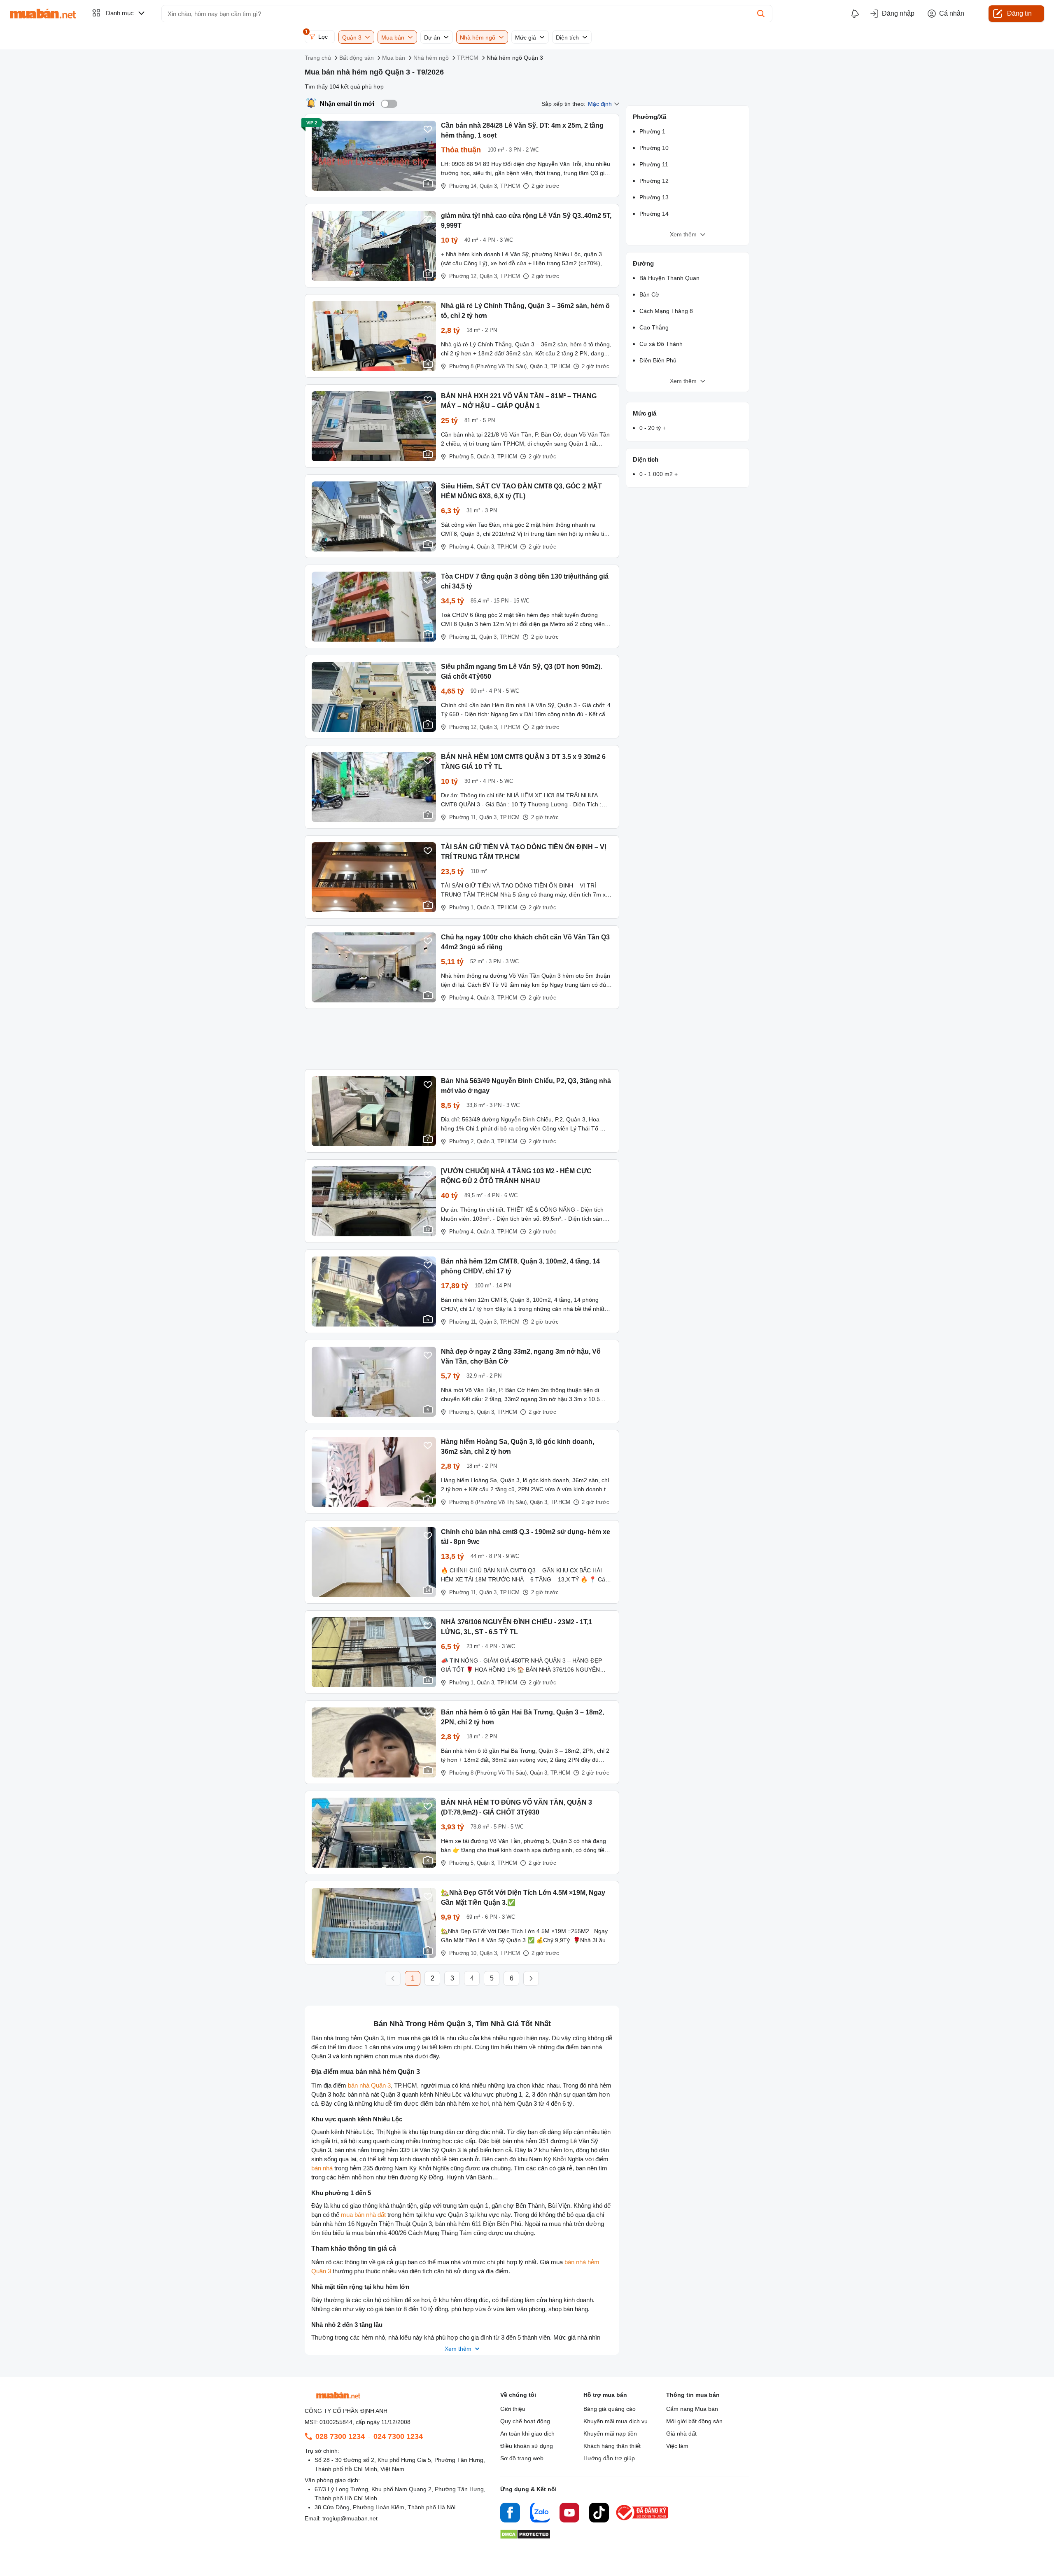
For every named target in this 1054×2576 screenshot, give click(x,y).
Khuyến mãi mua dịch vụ (616, 2421)
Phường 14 (654, 214)
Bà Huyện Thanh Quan (669, 278)
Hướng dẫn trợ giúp (609, 2458)
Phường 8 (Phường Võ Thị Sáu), (489, 366)
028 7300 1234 (340, 2436)
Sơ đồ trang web (522, 2458)
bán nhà (322, 2168)
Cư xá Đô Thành (661, 344)
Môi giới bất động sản (694, 2421)
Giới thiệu (513, 2409)
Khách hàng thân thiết (612, 2446)
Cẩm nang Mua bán (692, 2409)
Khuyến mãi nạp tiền (610, 2434)
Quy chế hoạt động (525, 2421)
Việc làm (677, 2446)
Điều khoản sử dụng (527, 2446)
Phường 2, (462, 1141)
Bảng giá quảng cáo (610, 2409)
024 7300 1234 (398, 2436)
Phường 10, (464, 1953)
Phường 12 (654, 181)
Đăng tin (1019, 13)
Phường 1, (462, 907)
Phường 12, (464, 276)
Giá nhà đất (681, 2434)
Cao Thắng (654, 327)
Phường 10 (654, 148)
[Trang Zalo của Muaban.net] (540, 2514)
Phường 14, (464, 186)
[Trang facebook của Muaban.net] (510, 2514)
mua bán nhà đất (363, 2215)
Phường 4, (462, 547)
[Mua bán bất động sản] (43, 14)
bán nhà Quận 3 (369, 2085)
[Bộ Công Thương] (643, 2521)
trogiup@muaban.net (350, 2518)
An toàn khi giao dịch (527, 2434)
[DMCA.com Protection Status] (525, 2537)
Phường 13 (654, 197)
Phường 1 (652, 131)
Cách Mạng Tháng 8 (666, 311)
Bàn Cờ (649, 294)
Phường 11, (463, 637)
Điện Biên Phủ (658, 360)
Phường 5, (462, 457)
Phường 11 (654, 164)
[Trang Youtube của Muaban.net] (569, 2514)
